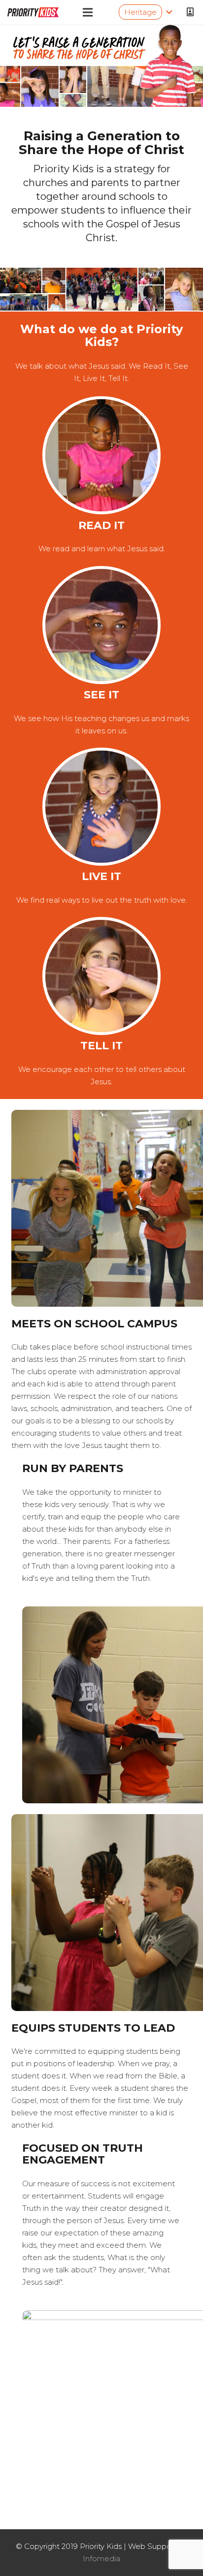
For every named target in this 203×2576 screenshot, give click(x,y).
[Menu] (88, 12)
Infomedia (101, 2559)
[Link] (33, 12)
